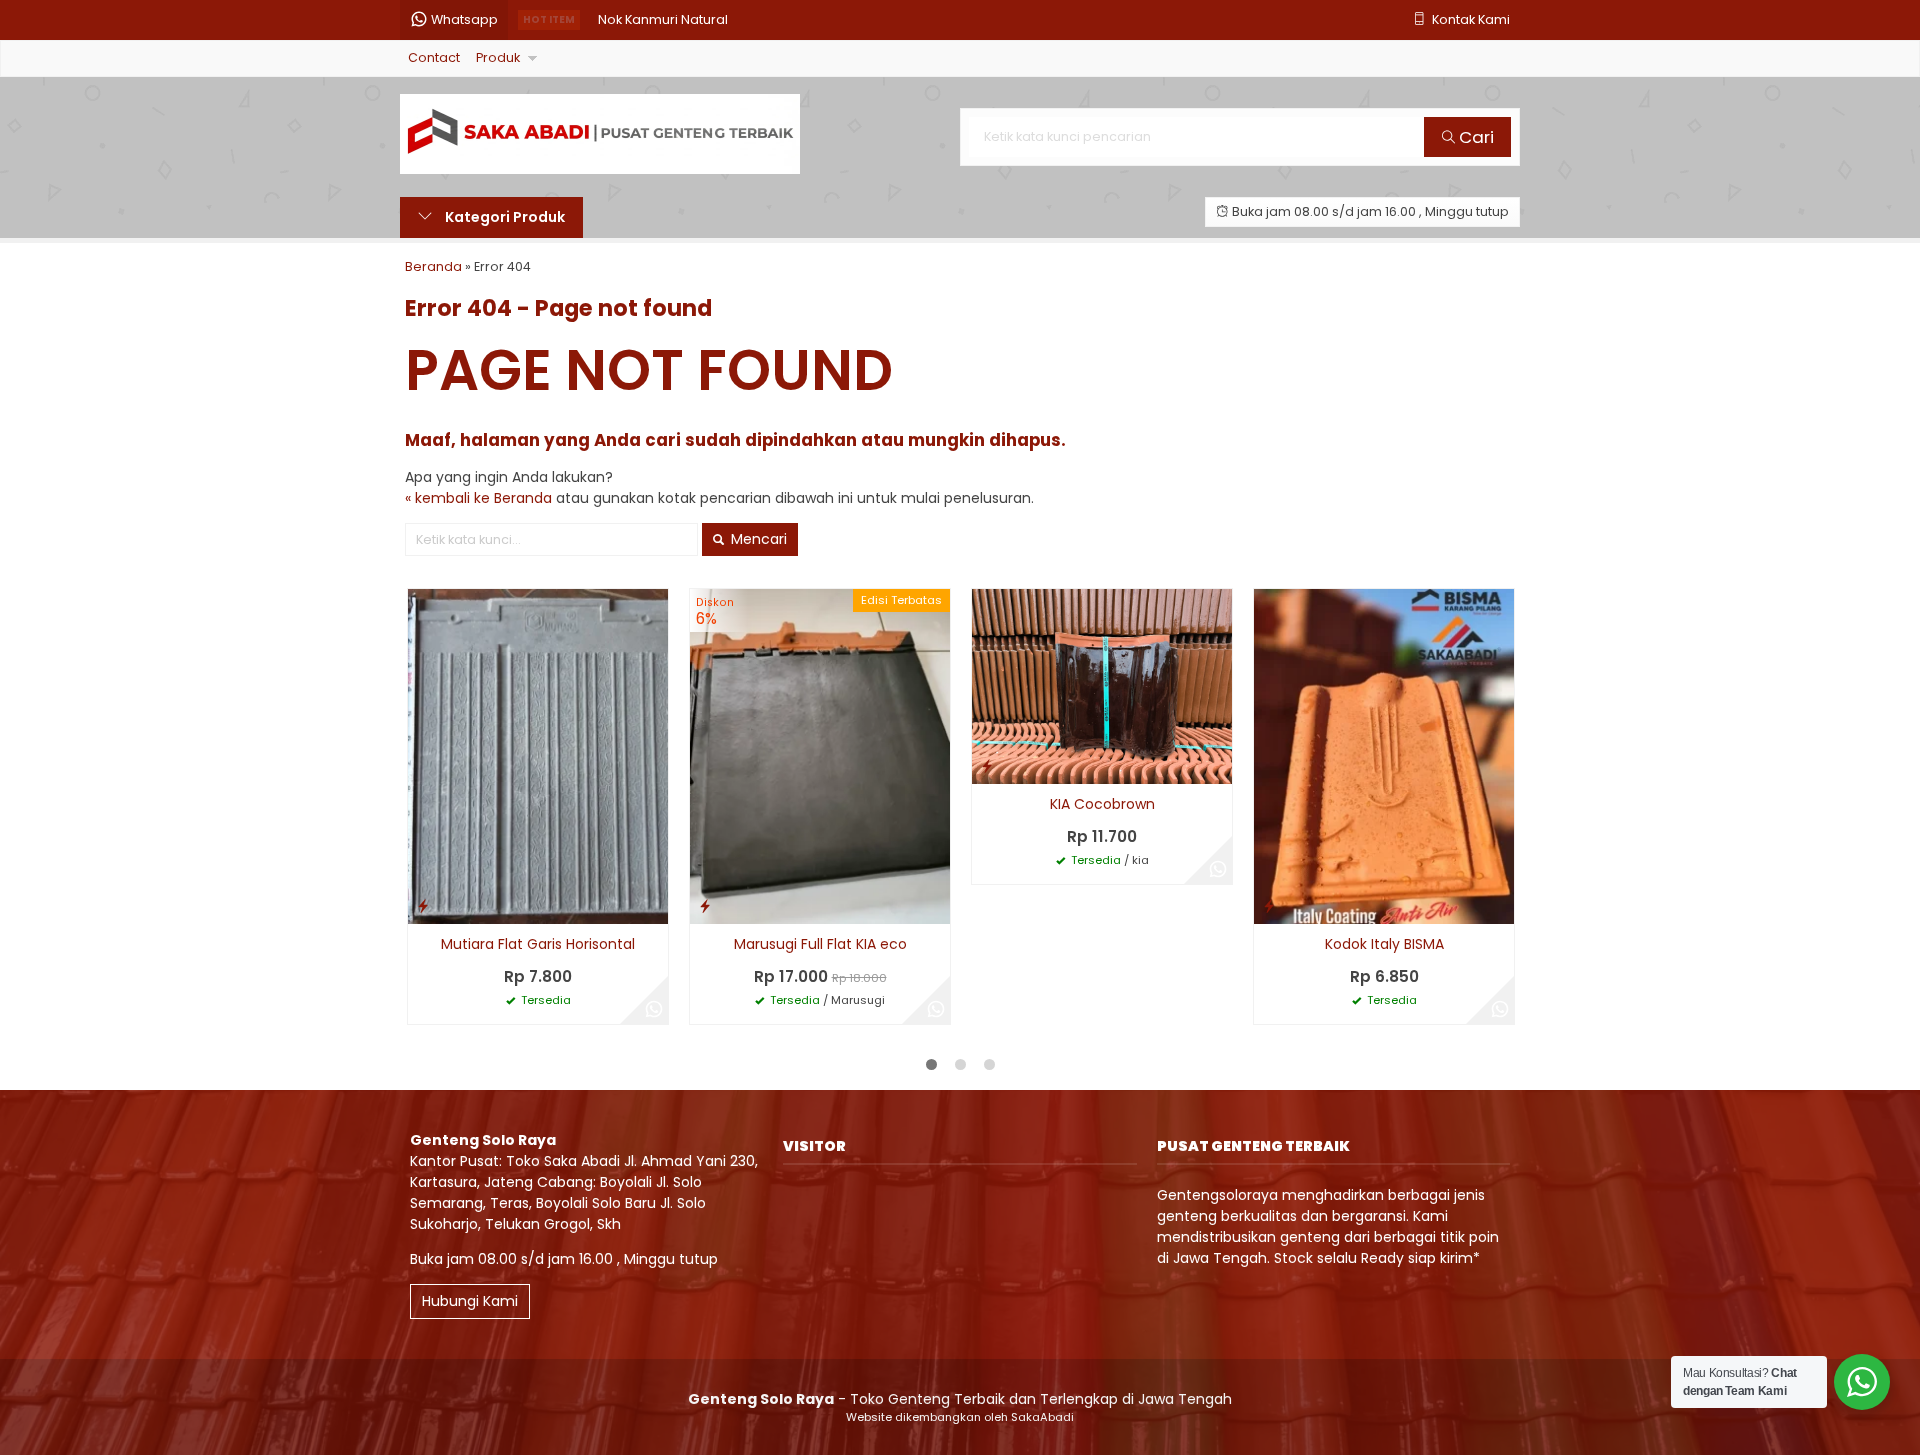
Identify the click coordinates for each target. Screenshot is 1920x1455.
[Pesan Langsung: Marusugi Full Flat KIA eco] (705, 905)
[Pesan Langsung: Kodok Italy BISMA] (1269, 905)
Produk (498, 57)
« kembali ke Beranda (478, 498)
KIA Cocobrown (1102, 804)
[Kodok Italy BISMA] (1384, 756)
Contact (434, 57)
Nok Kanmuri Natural (663, 19)
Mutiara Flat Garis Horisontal (538, 944)
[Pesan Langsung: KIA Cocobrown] (987, 765)
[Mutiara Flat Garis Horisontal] (538, 756)
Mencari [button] (757, 539)
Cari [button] (1474, 137)
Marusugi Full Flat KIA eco (820, 944)
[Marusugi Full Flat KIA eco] (820, 756)
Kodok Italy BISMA (1384, 944)
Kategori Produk (503, 217)
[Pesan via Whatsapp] (654, 1010)
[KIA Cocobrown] (1102, 686)
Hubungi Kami (470, 1301)
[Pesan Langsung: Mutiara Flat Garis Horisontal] (423, 905)
